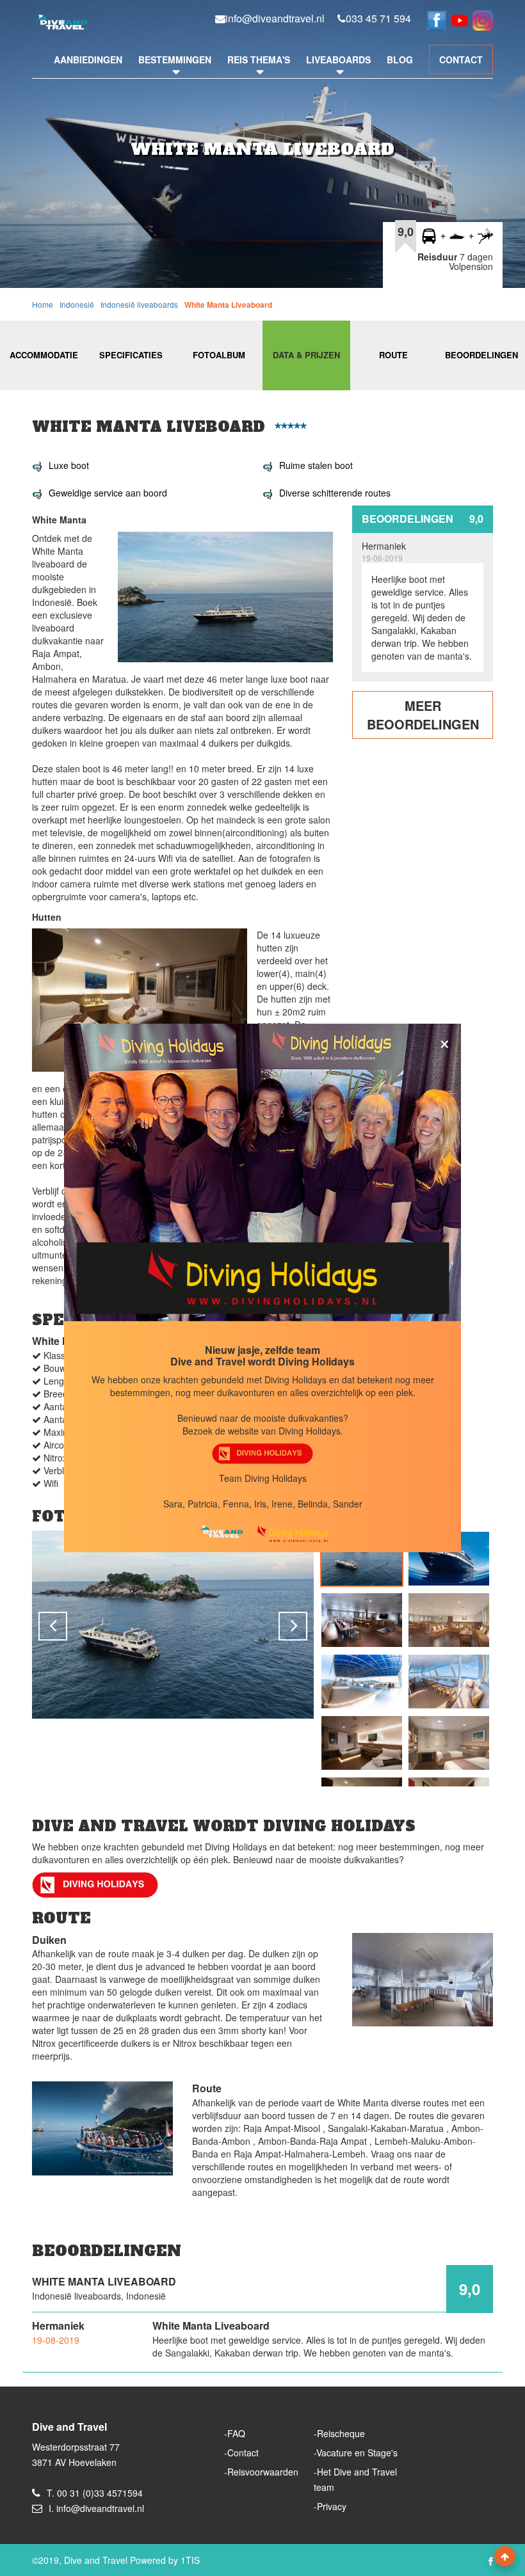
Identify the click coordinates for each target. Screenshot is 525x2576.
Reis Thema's (259, 60)
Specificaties (131, 355)
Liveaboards (338, 60)
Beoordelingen (481, 355)
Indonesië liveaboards (139, 304)
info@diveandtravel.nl (275, 19)
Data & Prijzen (306, 355)
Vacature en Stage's (357, 2453)
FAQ (236, 2433)
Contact (243, 2453)
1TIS (190, 2560)
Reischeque (341, 2433)
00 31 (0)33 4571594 (100, 2493)
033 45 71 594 (378, 19)
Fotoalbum (219, 355)
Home (43, 304)
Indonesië (77, 304)
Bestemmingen (175, 60)
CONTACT (461, 60)
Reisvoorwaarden (263, 2472)
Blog (400, 60)
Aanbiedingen (88, 60)
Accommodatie (44, 355)
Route (393, 355)
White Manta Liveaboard (228, 305)
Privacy (332, 2506)
